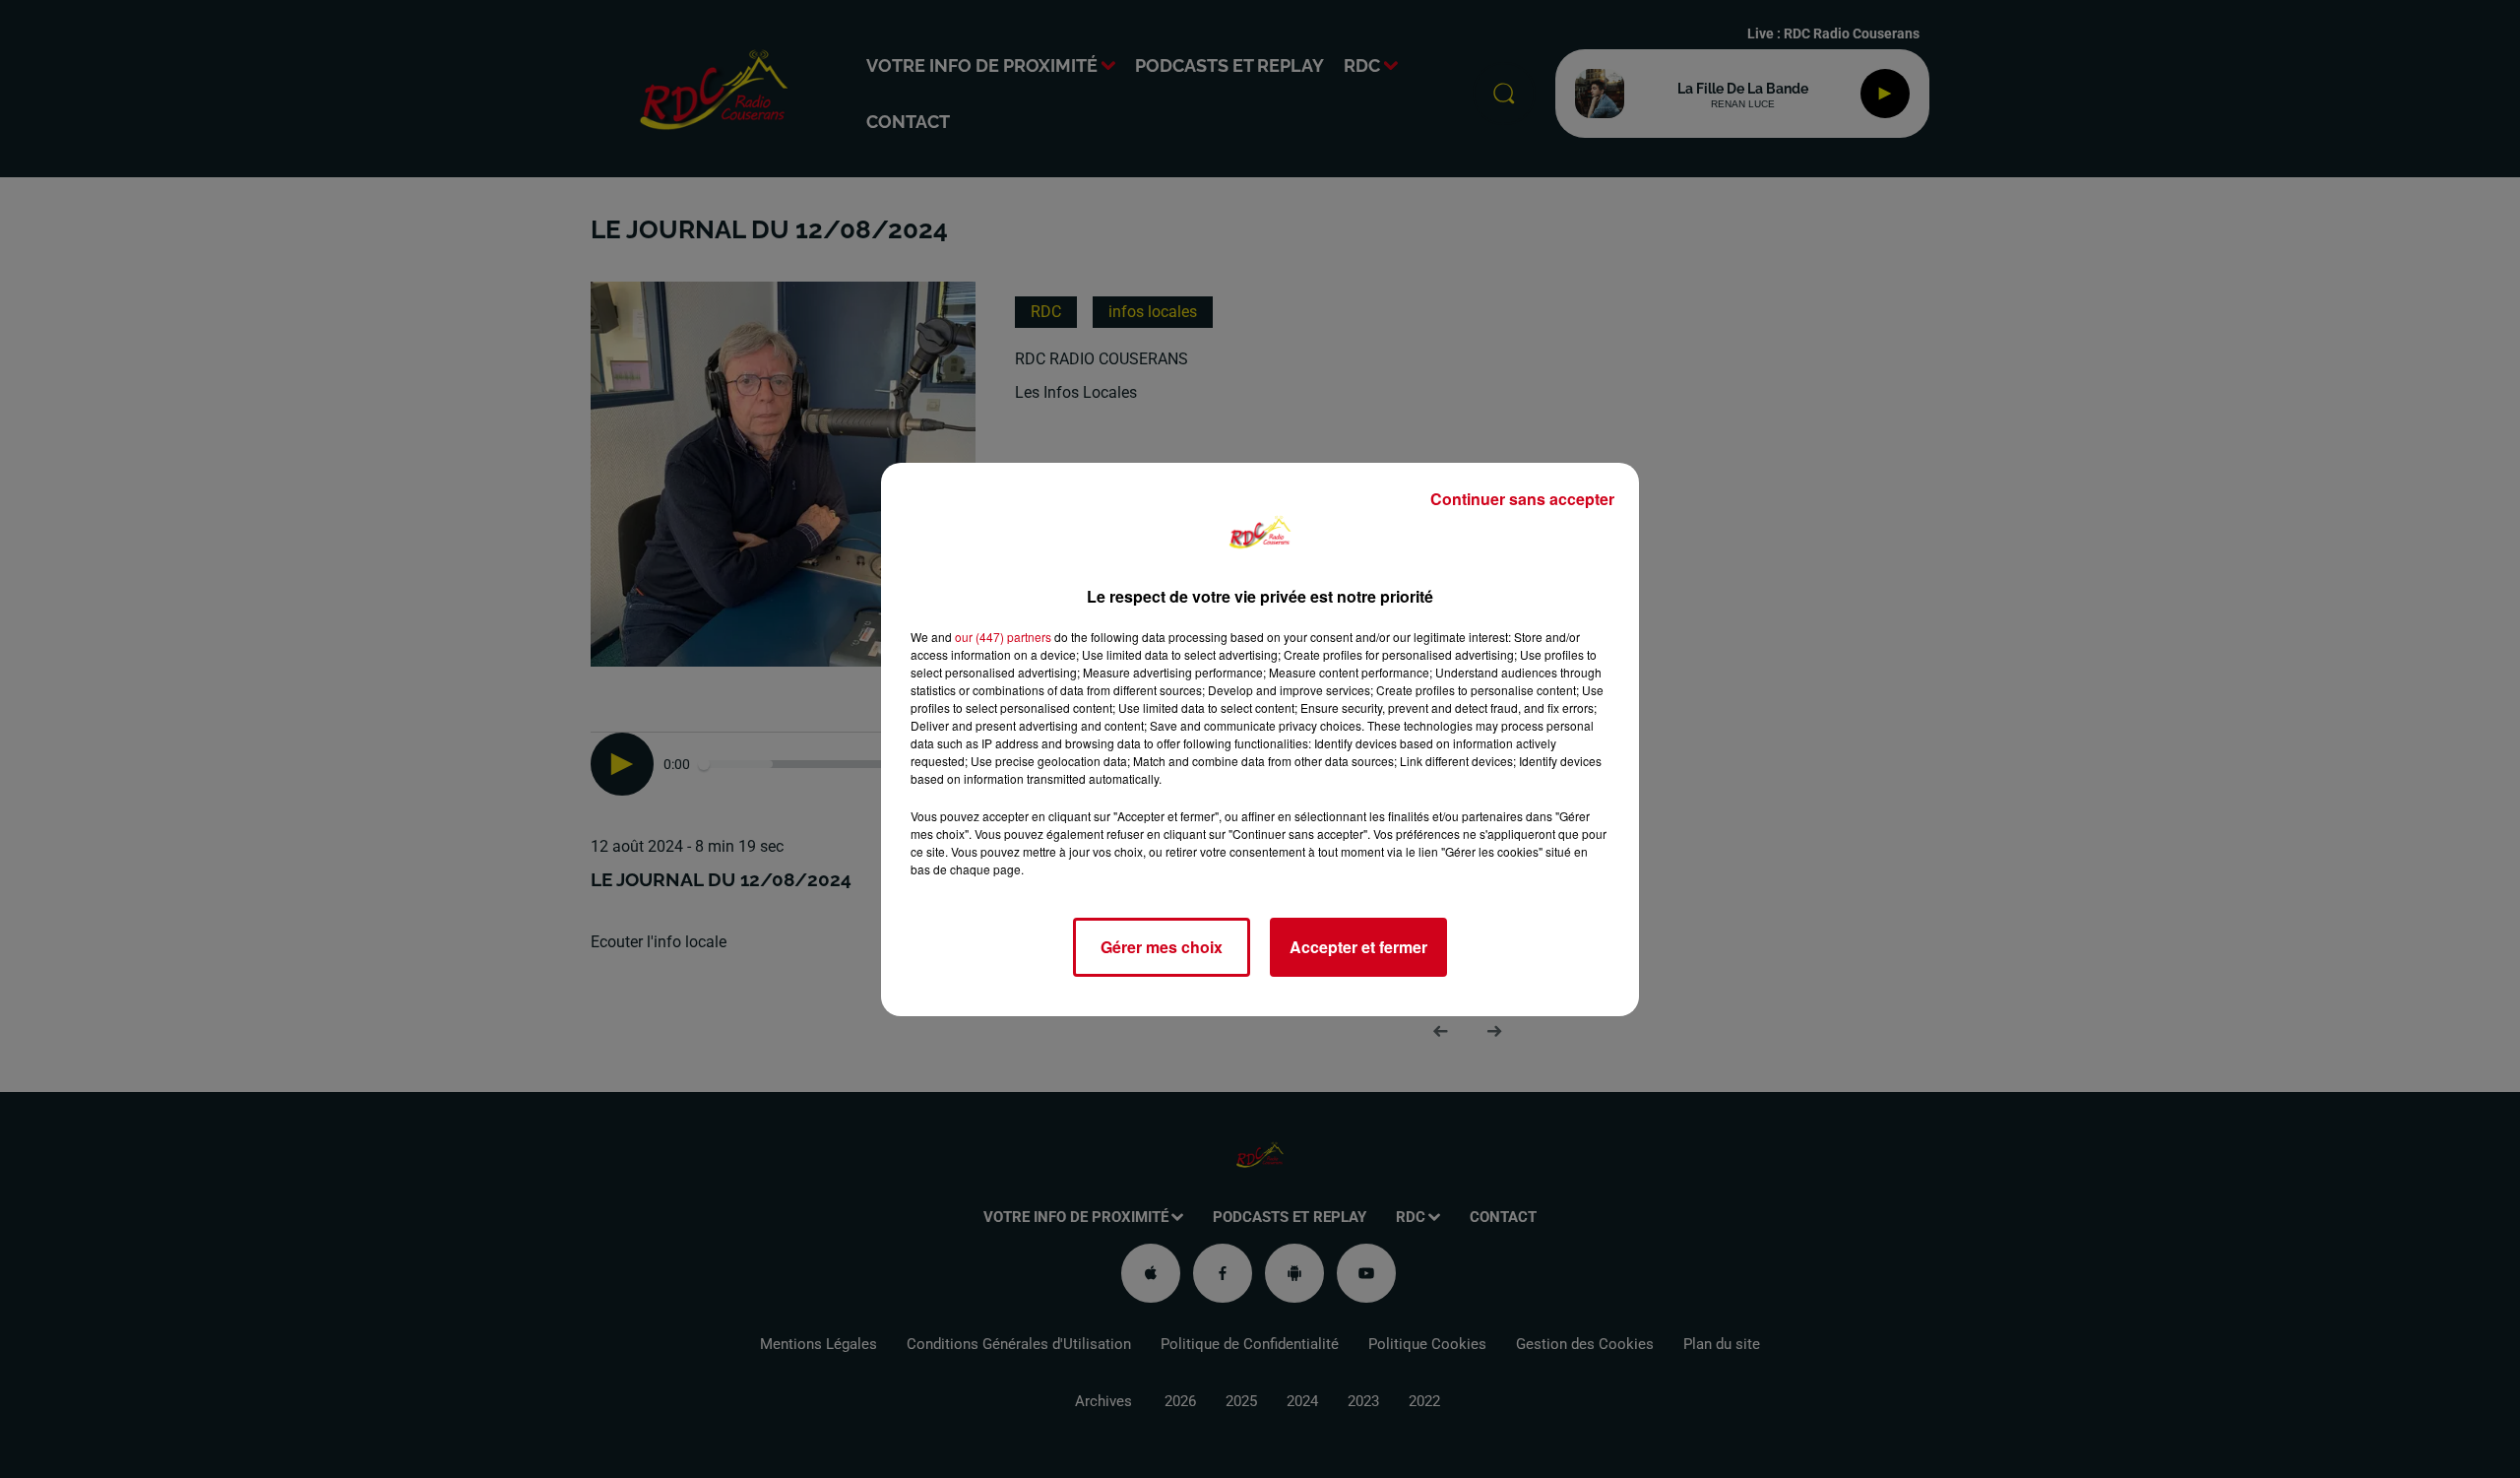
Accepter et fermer (1358, 947)
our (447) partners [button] (1003, 637)
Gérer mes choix (1162, 947)
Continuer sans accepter (1522, 499)
